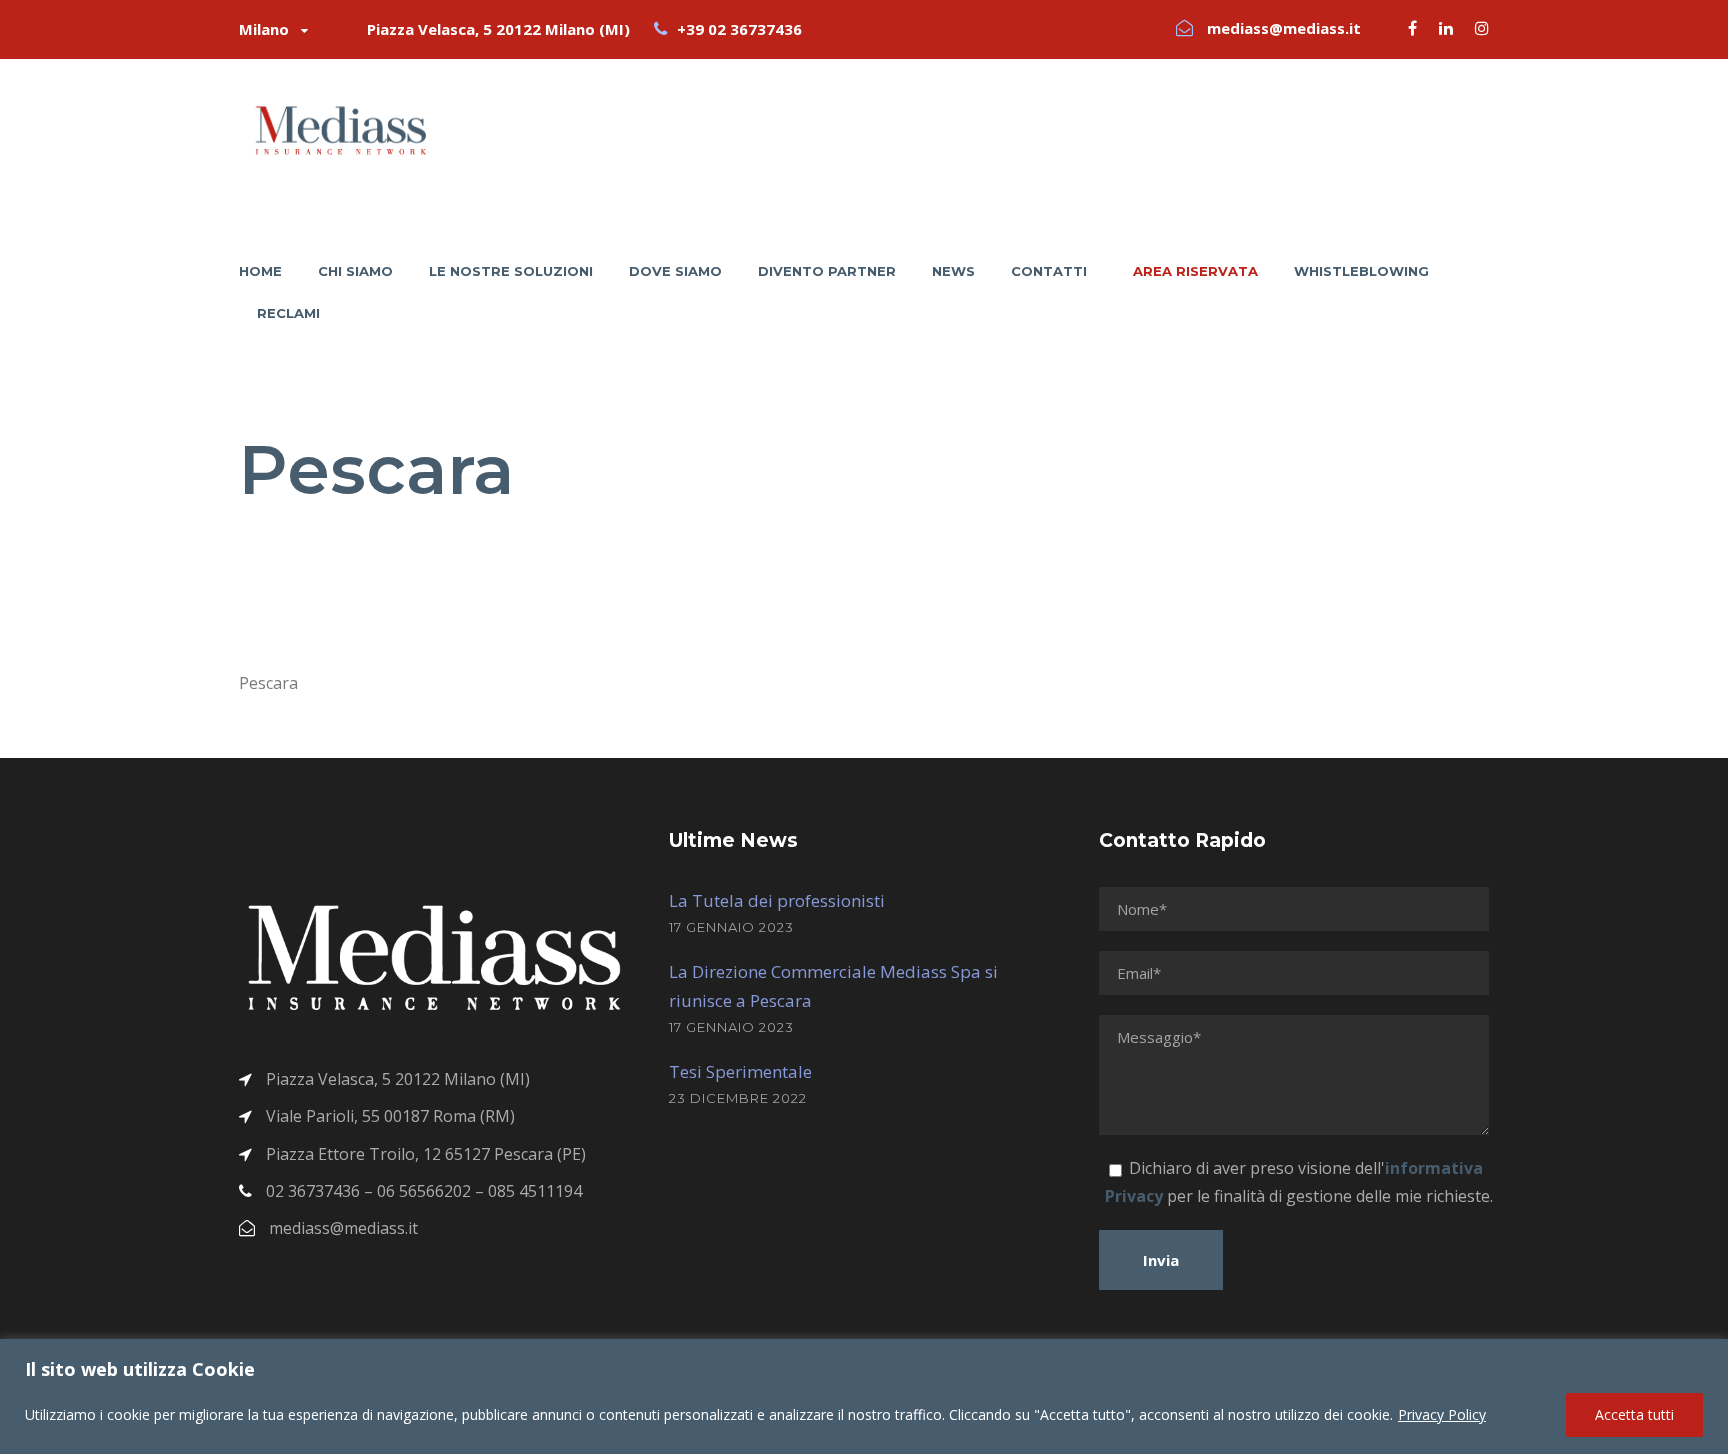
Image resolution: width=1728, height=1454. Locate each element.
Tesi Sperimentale (740, 1071)
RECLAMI (288, 313)
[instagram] (1482, 28)
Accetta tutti (1634, 1414)
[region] (864, 1396)
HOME (260, 271)
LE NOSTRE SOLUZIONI (511, 271)
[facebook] (1412, 28)
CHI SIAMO (355, 271)
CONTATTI (1049, 271)
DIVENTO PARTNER (827, 271)
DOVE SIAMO (675, 271)
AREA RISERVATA (1195, 271)
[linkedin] (1446, 28)
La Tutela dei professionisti (777, 900)
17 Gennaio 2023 (731, 927)
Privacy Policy (1442, 1414)
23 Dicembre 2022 (738, 1098)
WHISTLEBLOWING (1361, 271)
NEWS (953, 271)
